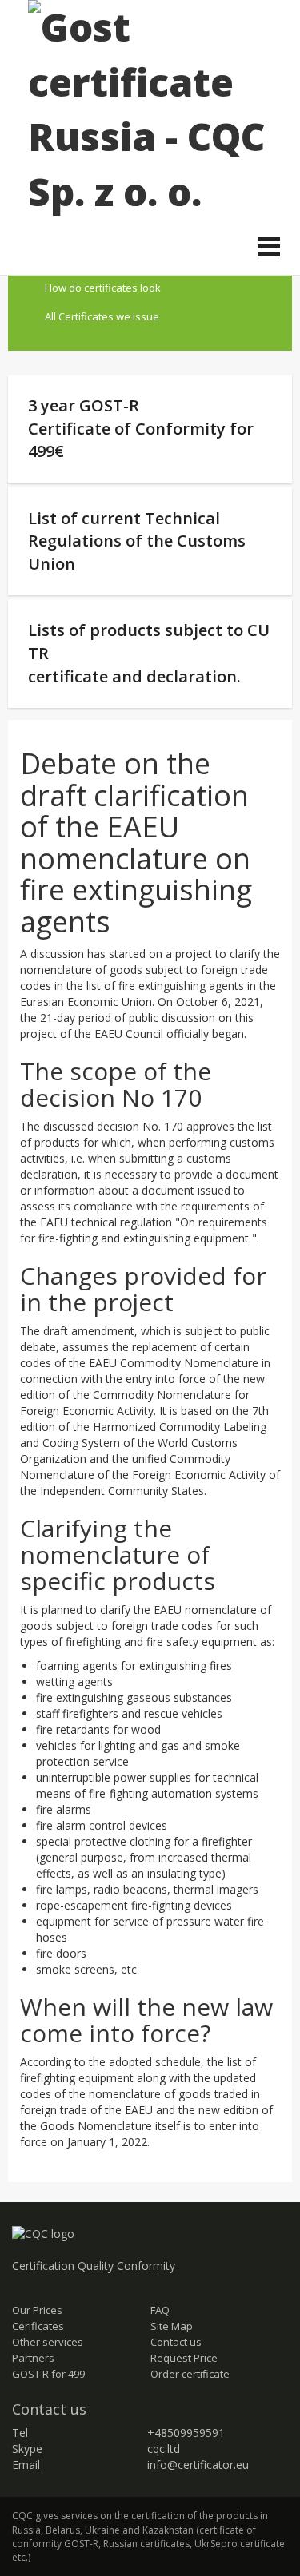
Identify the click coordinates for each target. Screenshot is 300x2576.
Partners (33, 2358)
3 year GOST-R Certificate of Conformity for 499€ (141, 428)
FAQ (160, 2310)
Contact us (176, 2342)
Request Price (184, 2358)
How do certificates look (103, 288)
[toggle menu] (269, 248)
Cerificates (38, 2326)
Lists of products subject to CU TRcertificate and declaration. (149, 653)
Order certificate (190, 2374)
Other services (48, 2342)
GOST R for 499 (48, 2374)
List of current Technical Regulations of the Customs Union (137, 541)
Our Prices (37, 2310)
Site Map (172, 2326)
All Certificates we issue (102, 316)
